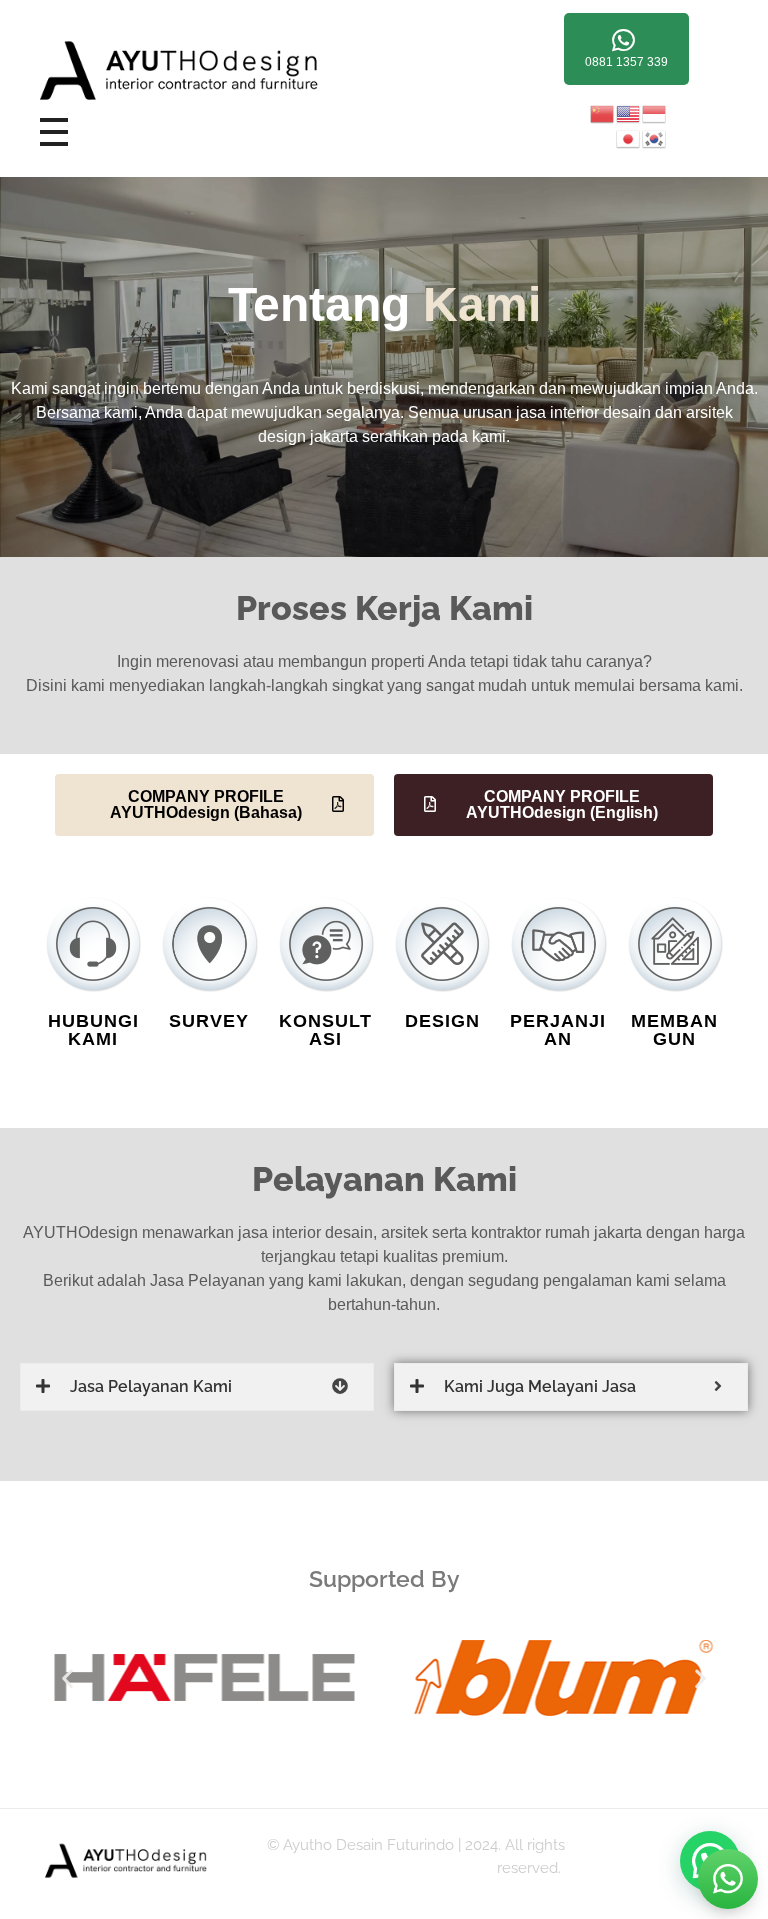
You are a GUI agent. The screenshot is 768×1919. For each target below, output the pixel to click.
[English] (629, 112)
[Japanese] (629, 137)
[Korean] (655, 137)
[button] (67, 1678)
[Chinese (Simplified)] (603, 112)
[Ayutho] (215, 71)
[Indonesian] (655, 112)
